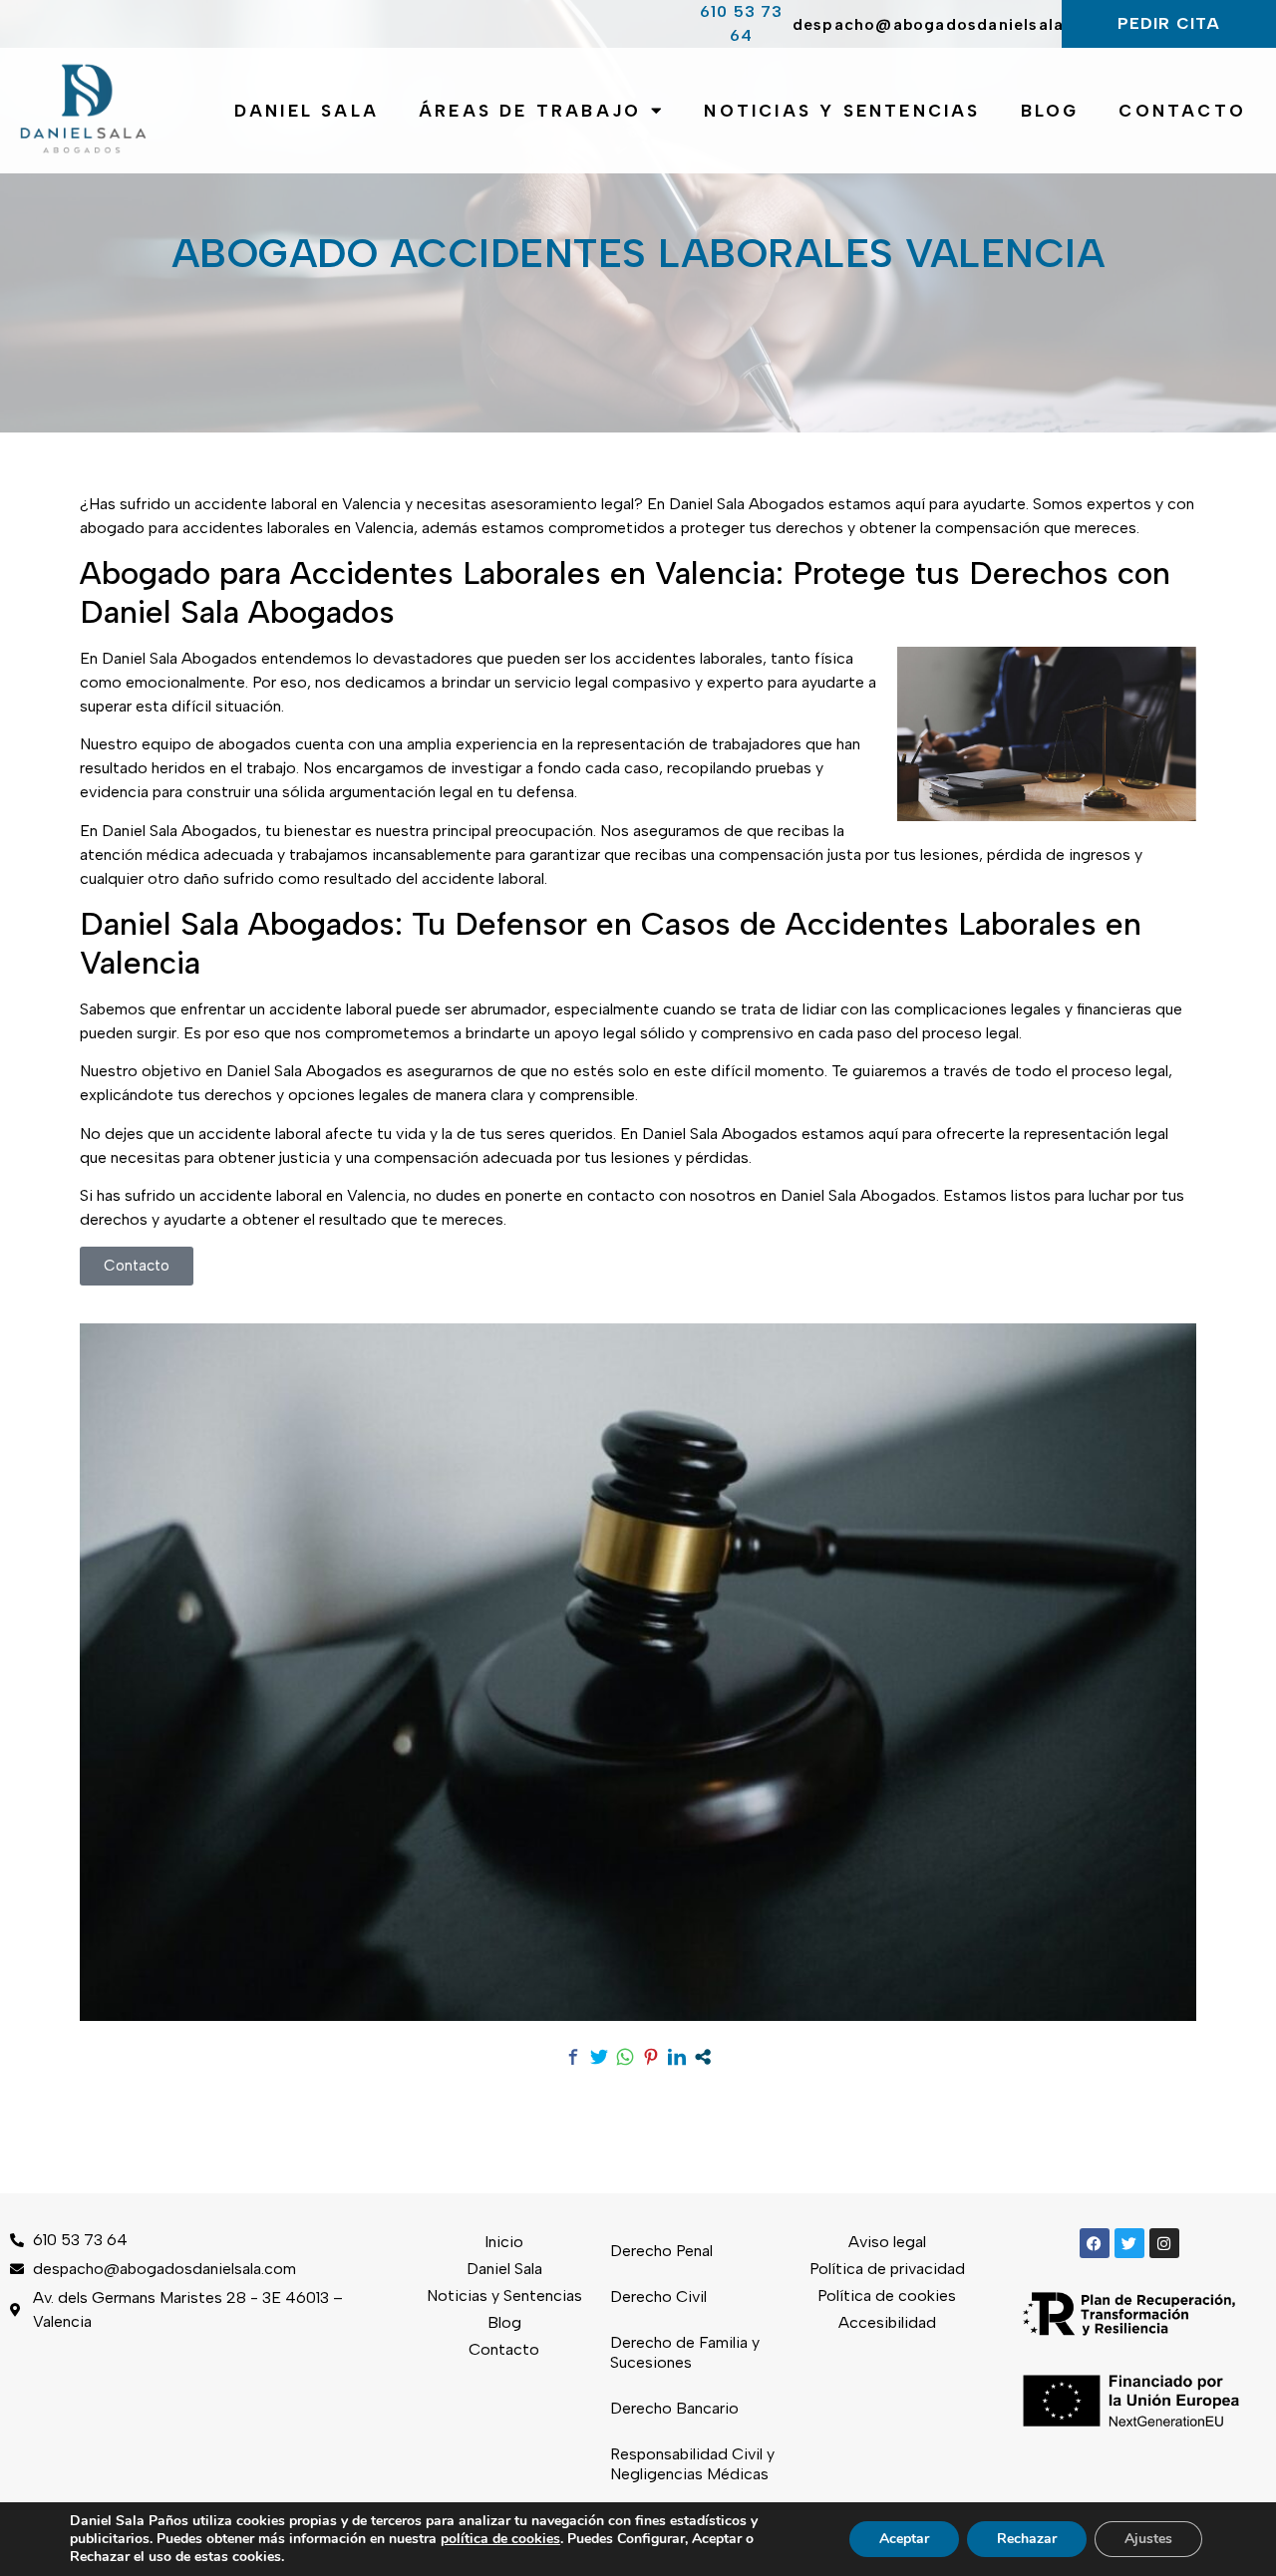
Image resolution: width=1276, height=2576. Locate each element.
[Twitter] (1129, 2243)
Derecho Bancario (674, 2408)
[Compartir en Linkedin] (677, 2057)
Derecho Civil (658, 2296)
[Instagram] (1164, 2243)
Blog (1050, 111)
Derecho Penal (661, 2251)
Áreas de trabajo (530, 111)
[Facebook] (1095, 2243)
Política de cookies (887, 2295)
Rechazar (1027, 2539)
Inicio (504, 2242)
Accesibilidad (887, 2322)
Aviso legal (887, 2242)
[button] (137, 1266)
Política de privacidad (887, 2269)
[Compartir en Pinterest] (651, 2057)
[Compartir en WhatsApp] (625, 2057)
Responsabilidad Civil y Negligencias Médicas (692, 2464)
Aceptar (904, 2539)
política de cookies (500, 2539)
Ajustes (1148, 2539)
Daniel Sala (307, 111)
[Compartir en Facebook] (573, 2057)
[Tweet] (599, 2057)
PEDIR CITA (1169, 23)
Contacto (1182, 111)
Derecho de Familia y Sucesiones (685, 2352)
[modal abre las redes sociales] (703, 2057)
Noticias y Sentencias (842, 111)
